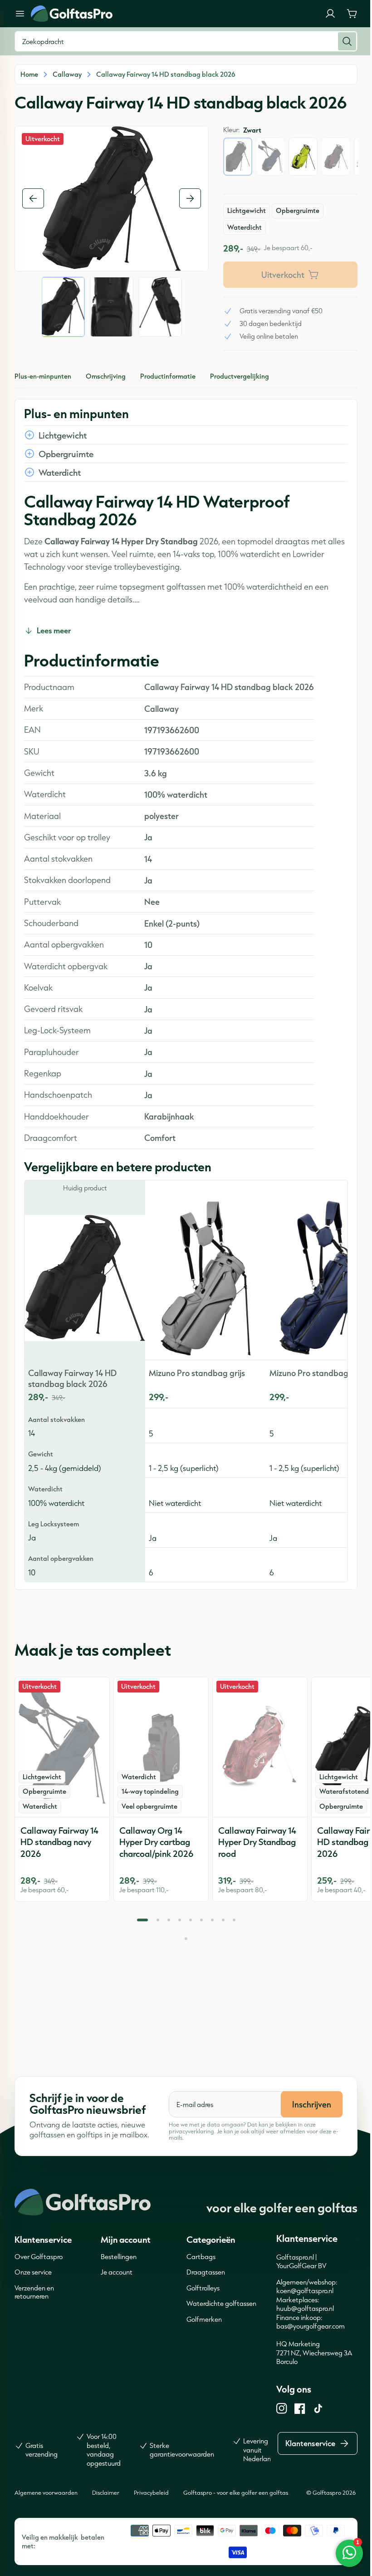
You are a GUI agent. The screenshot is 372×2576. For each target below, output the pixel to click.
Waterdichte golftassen (221, 2303)
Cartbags (201, 2257)
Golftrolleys (203, 2288)
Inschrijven (312, 2104)
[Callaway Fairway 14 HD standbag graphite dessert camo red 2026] (336, 157)
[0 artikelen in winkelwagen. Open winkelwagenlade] (352, 14)
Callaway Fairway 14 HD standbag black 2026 (72, 1378)
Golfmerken (204, 2319)
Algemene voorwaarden (46, 2492)
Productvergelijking (240, 376)
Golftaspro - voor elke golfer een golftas (236, 2492)
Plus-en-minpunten (43, 376)
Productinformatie (168, 376)
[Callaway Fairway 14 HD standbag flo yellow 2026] (303, 157)
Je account (117, 2272)
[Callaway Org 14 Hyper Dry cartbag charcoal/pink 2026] (161, 1747)
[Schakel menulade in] (20, 14)
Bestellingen (119, 2257)
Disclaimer (106, 2492)
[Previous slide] (33, 198)
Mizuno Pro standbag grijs (197, 1373)
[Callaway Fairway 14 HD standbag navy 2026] (270, 157)
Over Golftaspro (39, 2257)
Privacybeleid (151, 2492)
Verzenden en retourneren (34, 2292)
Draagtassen (206, 2272)
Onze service (33, 2272)
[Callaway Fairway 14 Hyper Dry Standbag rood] (260, 1747)
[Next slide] (190, 198)
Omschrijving (106, 376)
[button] (142, 1920)
